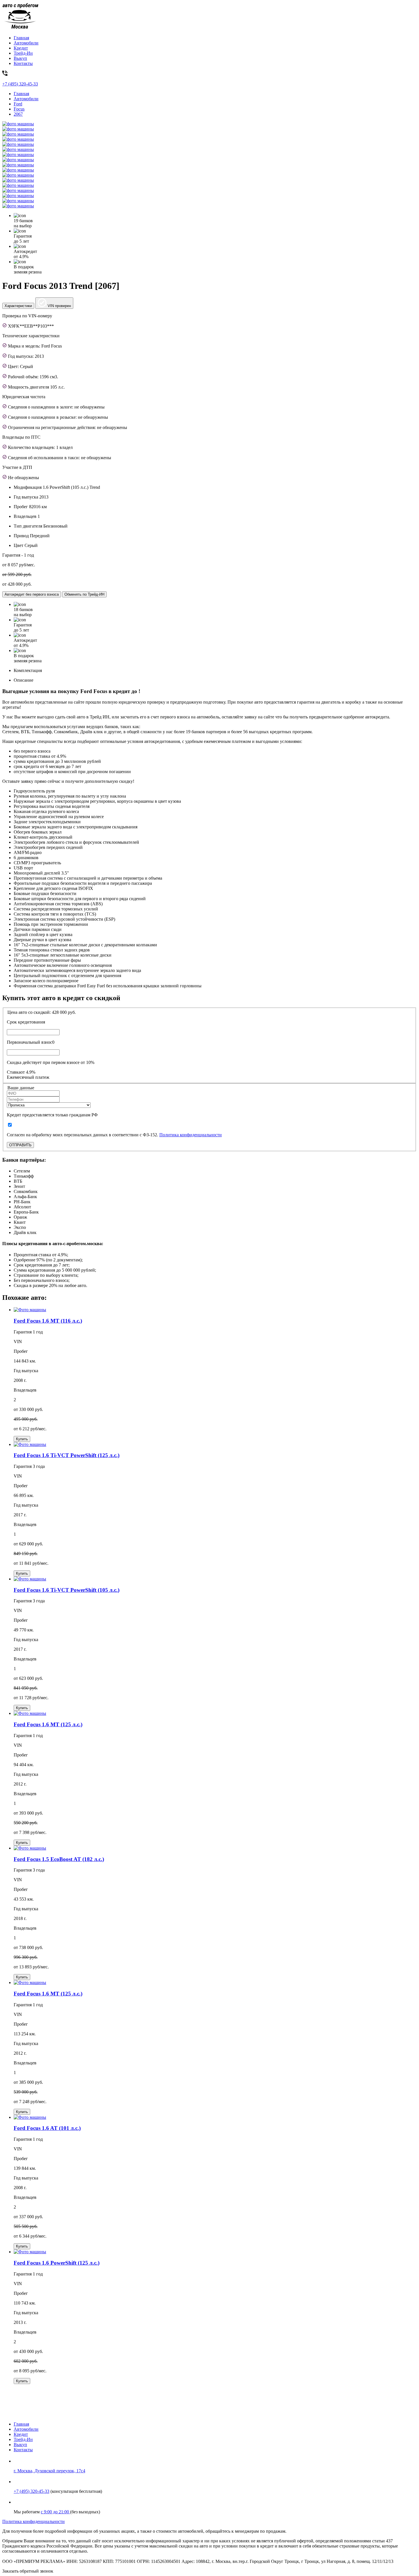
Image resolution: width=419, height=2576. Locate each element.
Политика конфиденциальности (191, 1135)
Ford (18, 104)
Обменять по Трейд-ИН (84, 594)
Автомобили (26, 43)
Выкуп (20, 58)
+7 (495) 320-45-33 (31, 2491)
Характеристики (18, 306)
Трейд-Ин (23, 53)
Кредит (21, 48)
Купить (22, 1439)
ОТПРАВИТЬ (20, 1145)
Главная (21, 38)
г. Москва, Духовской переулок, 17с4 (49, 2471)
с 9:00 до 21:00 (55, 2512)
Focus (19, 109)
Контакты (23, 63)
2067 (18, 114)
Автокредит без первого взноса (32, 594)
